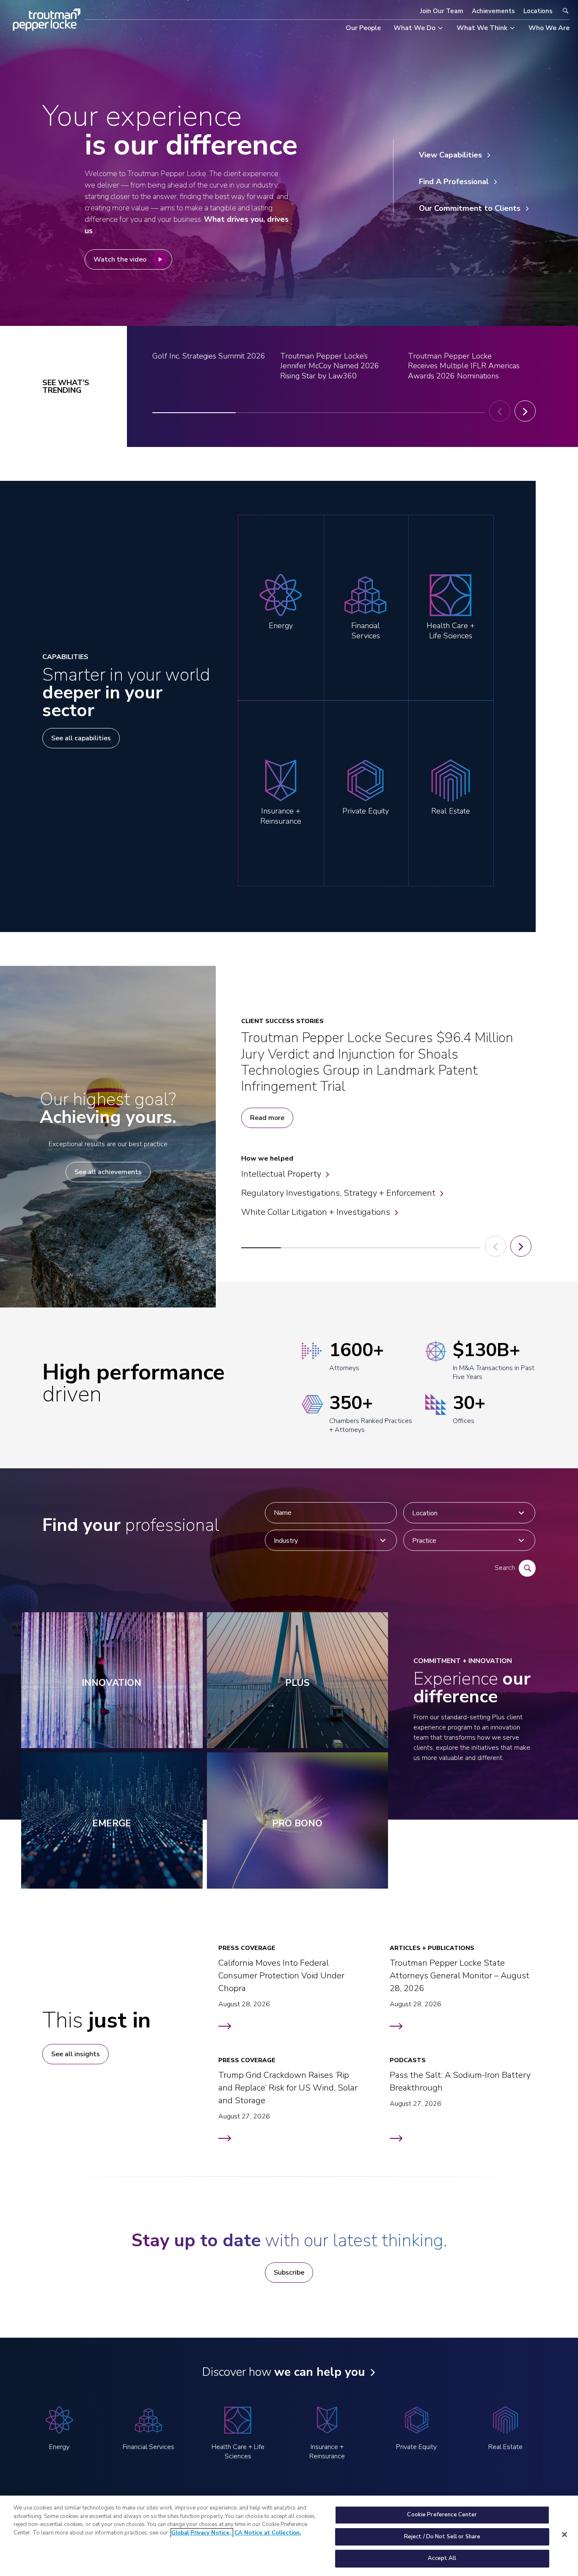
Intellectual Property (281, 1174)
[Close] (564, 2535)
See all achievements (108, 1172)
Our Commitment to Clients (470, 208)
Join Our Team (442, 11)
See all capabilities (81, 738)
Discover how (283, 2372)
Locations (538, 11)
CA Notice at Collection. (268, 2533)
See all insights (76, 2054)
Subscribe (289, 2273)
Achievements (493, 11)
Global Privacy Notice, (202, 2533)
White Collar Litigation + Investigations (316, 1212)
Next (525, 411)
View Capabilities (450, 155)
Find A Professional (454, 182)
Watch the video (120, 259)
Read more (267, 1118)
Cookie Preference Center (442, 2515)
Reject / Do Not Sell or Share (442, 2537)
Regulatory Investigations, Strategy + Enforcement (338, 1193)
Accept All (442, 2558)
